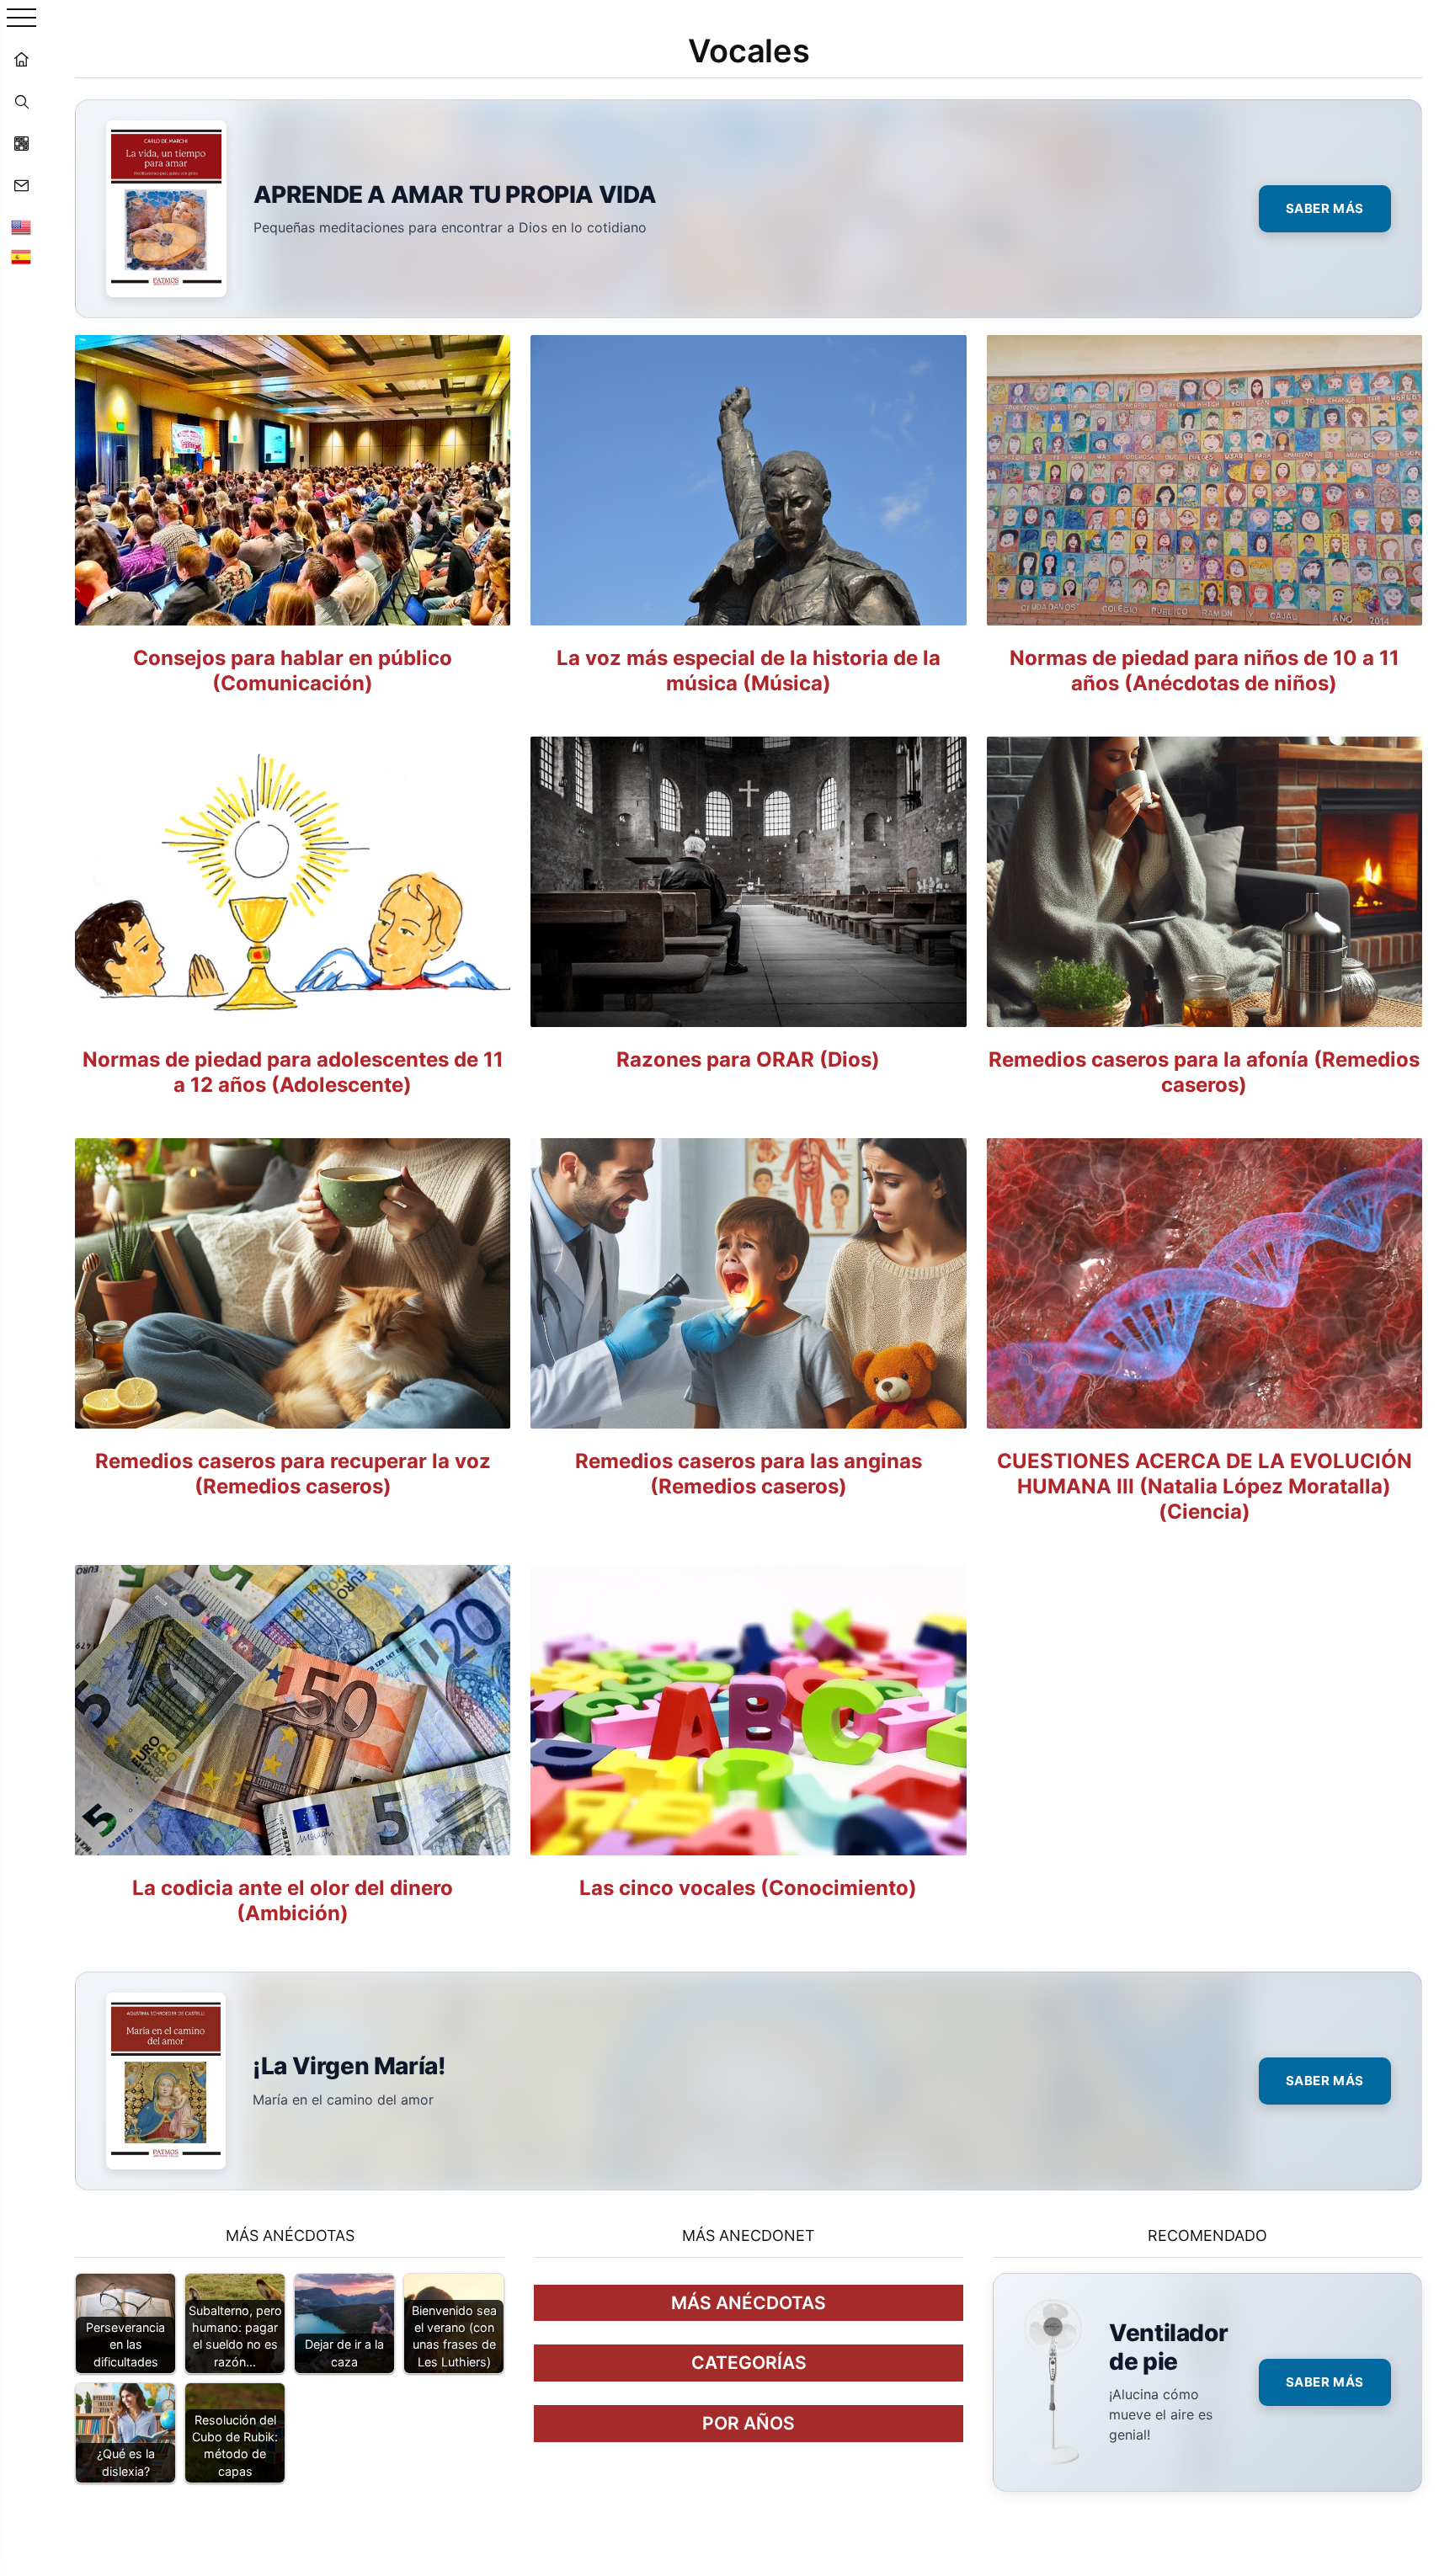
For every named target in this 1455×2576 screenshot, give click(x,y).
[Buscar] (21, 101)
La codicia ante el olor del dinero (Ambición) (293, 1900)
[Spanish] (21, 257)
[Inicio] (21, 59)
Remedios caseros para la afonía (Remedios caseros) (1204, 1072)
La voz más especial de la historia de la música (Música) (749, 671)
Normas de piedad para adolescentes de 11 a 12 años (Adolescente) (293, 1072)
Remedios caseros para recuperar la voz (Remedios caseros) (293, 1474)
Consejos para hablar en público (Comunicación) (293, 671)
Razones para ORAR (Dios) (748, 1059)
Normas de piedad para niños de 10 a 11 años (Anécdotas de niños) (1205, 671)
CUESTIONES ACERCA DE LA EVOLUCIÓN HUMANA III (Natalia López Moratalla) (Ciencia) (1205, 1486)
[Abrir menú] (21, 19)
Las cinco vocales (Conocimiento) (748, 1888)
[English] (21, 227)
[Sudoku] (21, 143)
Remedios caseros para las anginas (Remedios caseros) (749, 1474)
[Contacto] (21, 185)
